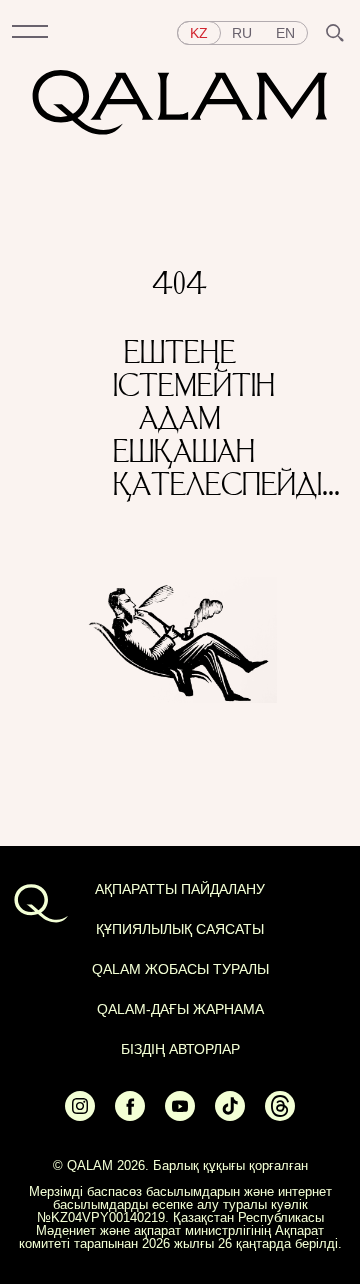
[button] (30, 33)
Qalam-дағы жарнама (180, 1009)
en (285, 33)
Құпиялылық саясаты (180, 929)
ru (242, 33)
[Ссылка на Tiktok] (230, 1116)
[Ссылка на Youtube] (180, 1116)
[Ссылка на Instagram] (80, 1116)
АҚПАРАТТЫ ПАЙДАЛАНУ (180, 889)
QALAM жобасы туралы (180, 969)
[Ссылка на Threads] (280, 1116)
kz (199, 33)
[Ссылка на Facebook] (130, 1116)
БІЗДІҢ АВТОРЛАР (180, 1049)
